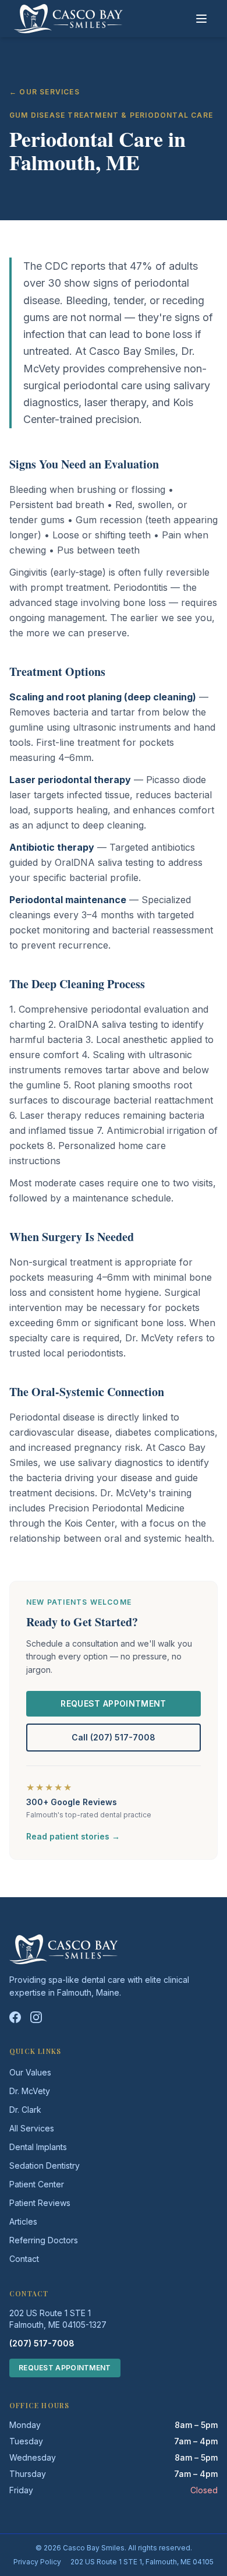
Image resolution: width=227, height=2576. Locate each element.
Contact (24, 2259)
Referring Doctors (44, 2240)
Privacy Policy (37, 2562)
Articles (23, 2221)
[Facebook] (15, 2017)
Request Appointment (114, 1703)
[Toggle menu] (201, 19)
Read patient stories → (73, 1836)
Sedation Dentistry (45, 2166)
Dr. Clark (25, 2110)
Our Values (30, 2072)
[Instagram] (36, 2017)
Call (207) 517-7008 (114, 1737)
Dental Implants (38, 2147)
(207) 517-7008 (42, 2343)
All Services (32, 2128)
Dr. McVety (30, 2091)
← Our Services (45, 92)
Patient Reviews (40, 2203)
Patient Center (37, 2184)
